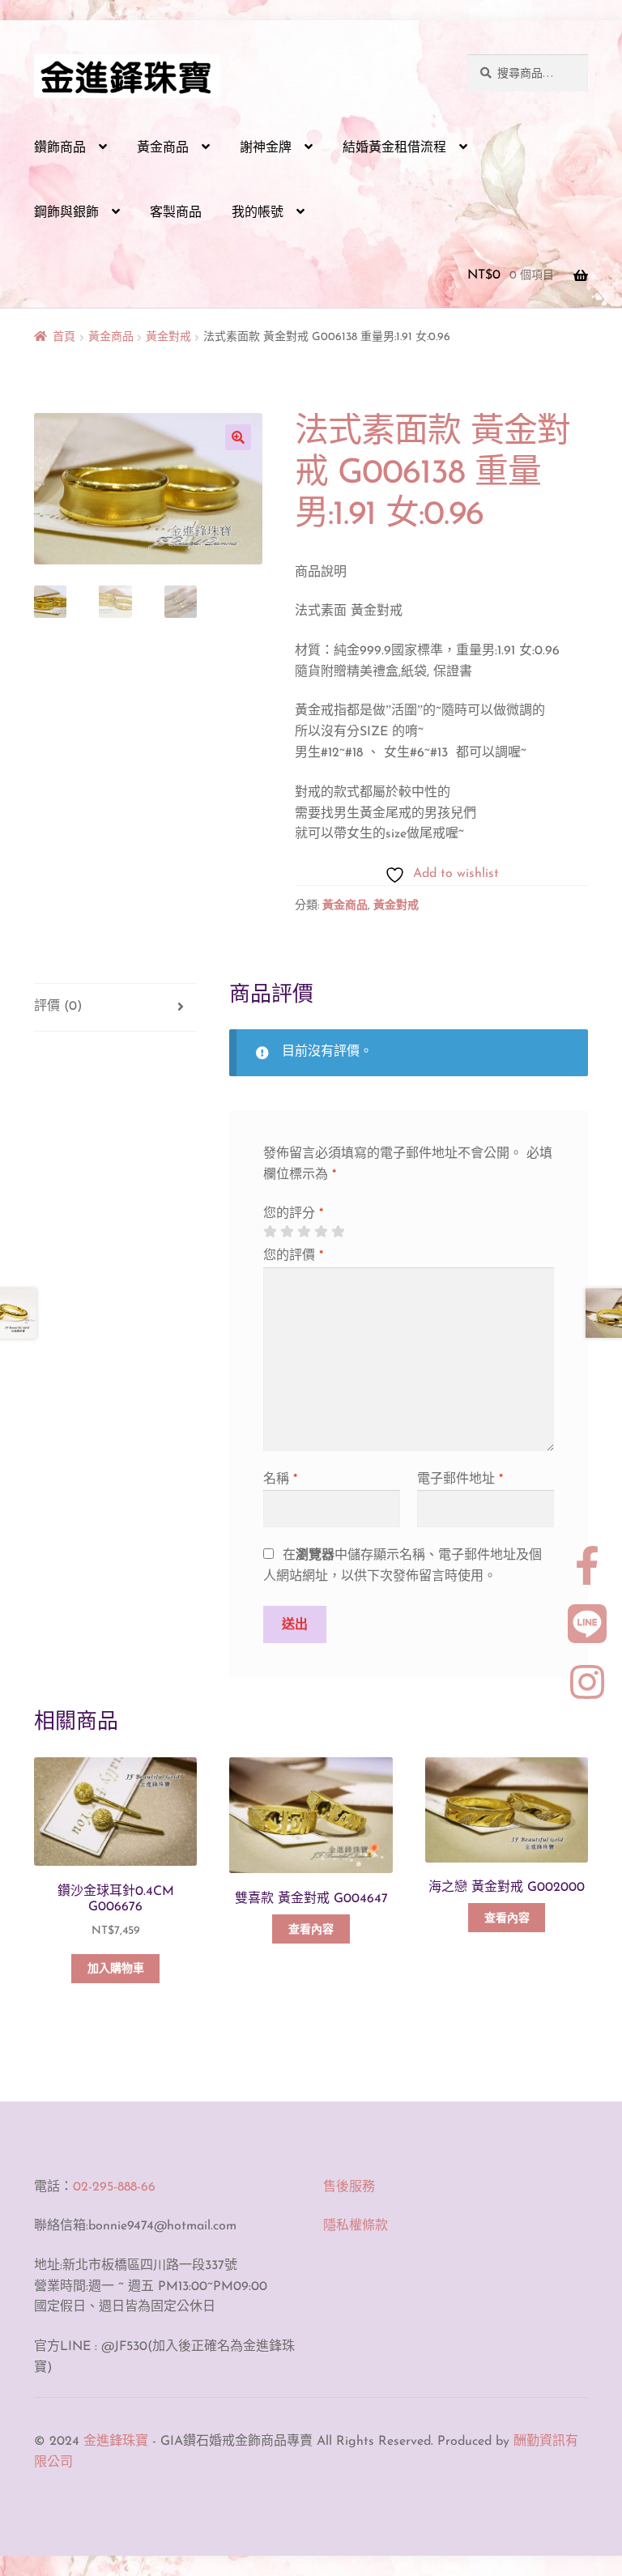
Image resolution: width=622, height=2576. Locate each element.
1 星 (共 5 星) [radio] (270, 1232)
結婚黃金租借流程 (394, 148)
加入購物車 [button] (116, 1969)
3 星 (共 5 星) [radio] (304, 1232)
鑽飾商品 (60, 148)
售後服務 (349, 2187)
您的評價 (293, 1256)
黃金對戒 (168, 337)
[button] (238, 437)
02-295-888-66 (114, 2187)
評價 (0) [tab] (58, 1007)
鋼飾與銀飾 (66, 213)
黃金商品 (163, 148)
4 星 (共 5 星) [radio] (321, 1232)
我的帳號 (258, 213)
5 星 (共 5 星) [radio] (338, 1232)
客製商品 (176, 213)
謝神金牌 (266, 148)
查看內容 (311, 1930)
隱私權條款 (356, 2226)
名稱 (280, 1480)
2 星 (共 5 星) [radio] (287, 1232)
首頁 (64, 337)
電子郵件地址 (460, 1480)
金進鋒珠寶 (116, 2442)
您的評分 (293, 1214)
